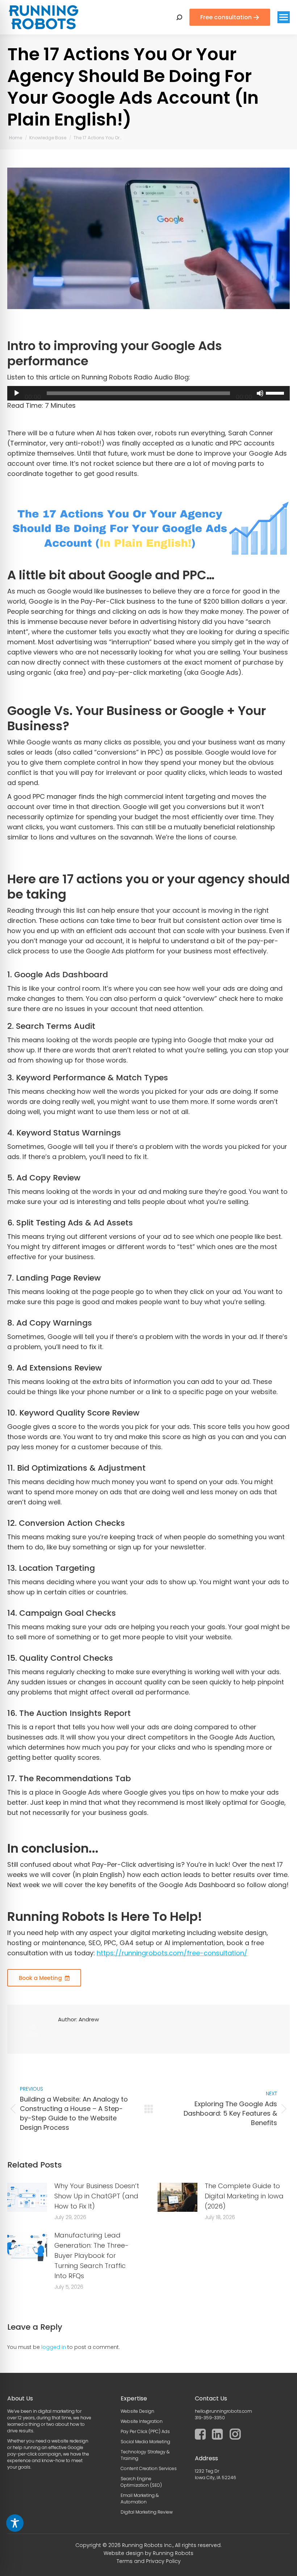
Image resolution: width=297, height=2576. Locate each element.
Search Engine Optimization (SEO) (141, 2482)
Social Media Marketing (145, 2442)
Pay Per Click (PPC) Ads (145, 2431)
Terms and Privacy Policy (149, 2561)
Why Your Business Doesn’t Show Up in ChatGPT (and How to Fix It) (97, 2196)
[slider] (276, 393)
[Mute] (260, 393)
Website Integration (142, 2421)
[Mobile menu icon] (284, 17)
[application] (148, 393)
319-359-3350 (210, 2418)
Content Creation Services (149, 2468)
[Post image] (27, 2197)
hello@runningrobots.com (223, 2411)
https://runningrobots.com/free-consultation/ (172, 1953)
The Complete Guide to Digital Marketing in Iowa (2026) (244, 2196)
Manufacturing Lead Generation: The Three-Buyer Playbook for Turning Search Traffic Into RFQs (91, 2255)
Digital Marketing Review (147, 2512)
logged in (54, 2347)
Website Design (137, 2411)
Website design (124, 2553)
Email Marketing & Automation (140, 2499)
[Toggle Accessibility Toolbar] (15, 2523)
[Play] (17, 393)
